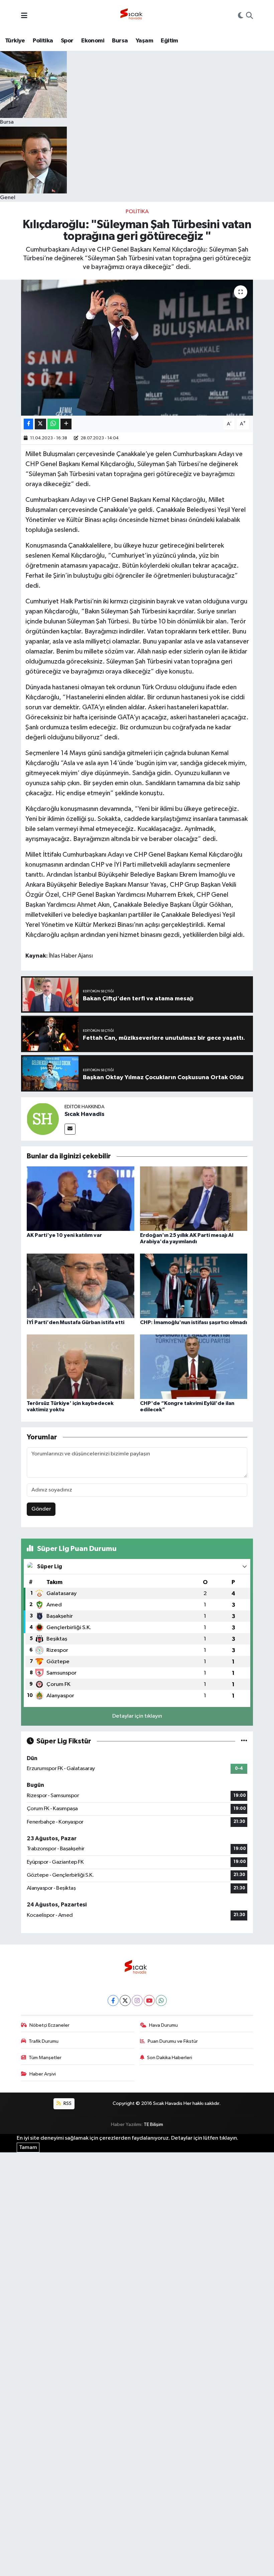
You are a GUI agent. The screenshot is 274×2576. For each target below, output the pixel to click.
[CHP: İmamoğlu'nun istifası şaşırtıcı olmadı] (194, 1286)
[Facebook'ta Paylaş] (28, 424)
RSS (67, 2103)
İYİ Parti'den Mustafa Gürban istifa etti (76, 1322)
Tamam (28, 2148)
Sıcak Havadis (85, 1114)
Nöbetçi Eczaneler (49, 2025)
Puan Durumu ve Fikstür (173, 2041)
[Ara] (249, 16)
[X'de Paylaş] (40, 424)
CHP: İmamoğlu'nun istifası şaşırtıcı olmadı (193, 1322)
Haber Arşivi (43, 2074)
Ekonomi (93, 41)
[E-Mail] (70, 1129)
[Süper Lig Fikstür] (244, 1741)
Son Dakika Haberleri (170, 2058)
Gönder (41, 1509)
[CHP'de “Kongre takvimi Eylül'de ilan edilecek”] (194, 1367)
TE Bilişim (153, 2124)
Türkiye (15, 41)
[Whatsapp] (161, 2000)
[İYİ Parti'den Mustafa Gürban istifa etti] (81, 1286)
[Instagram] (137, 2000)
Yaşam (144, 41)
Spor (67, 41)
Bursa (120, 41)
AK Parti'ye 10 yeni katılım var (64, 1235)
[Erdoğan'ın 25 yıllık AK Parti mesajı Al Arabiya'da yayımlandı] (194, 1198)
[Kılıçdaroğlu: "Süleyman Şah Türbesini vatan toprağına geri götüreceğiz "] (137, 348)
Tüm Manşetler (45, 2058)
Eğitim (169, 41)
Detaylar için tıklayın (137, 1716)
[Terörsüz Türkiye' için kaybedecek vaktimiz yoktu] (81, 1367)
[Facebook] (113, 2000)
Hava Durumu (163, 2025)
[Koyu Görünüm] (241, 16)
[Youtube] (149, 2000)
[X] (125, 2000)
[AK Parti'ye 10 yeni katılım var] (81, 1198)
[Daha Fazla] (66, 424)
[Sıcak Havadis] (133, 16)
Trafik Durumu (44, 2041)
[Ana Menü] (24, 16)
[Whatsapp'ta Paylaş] (53, 424)
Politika (43, 41)
